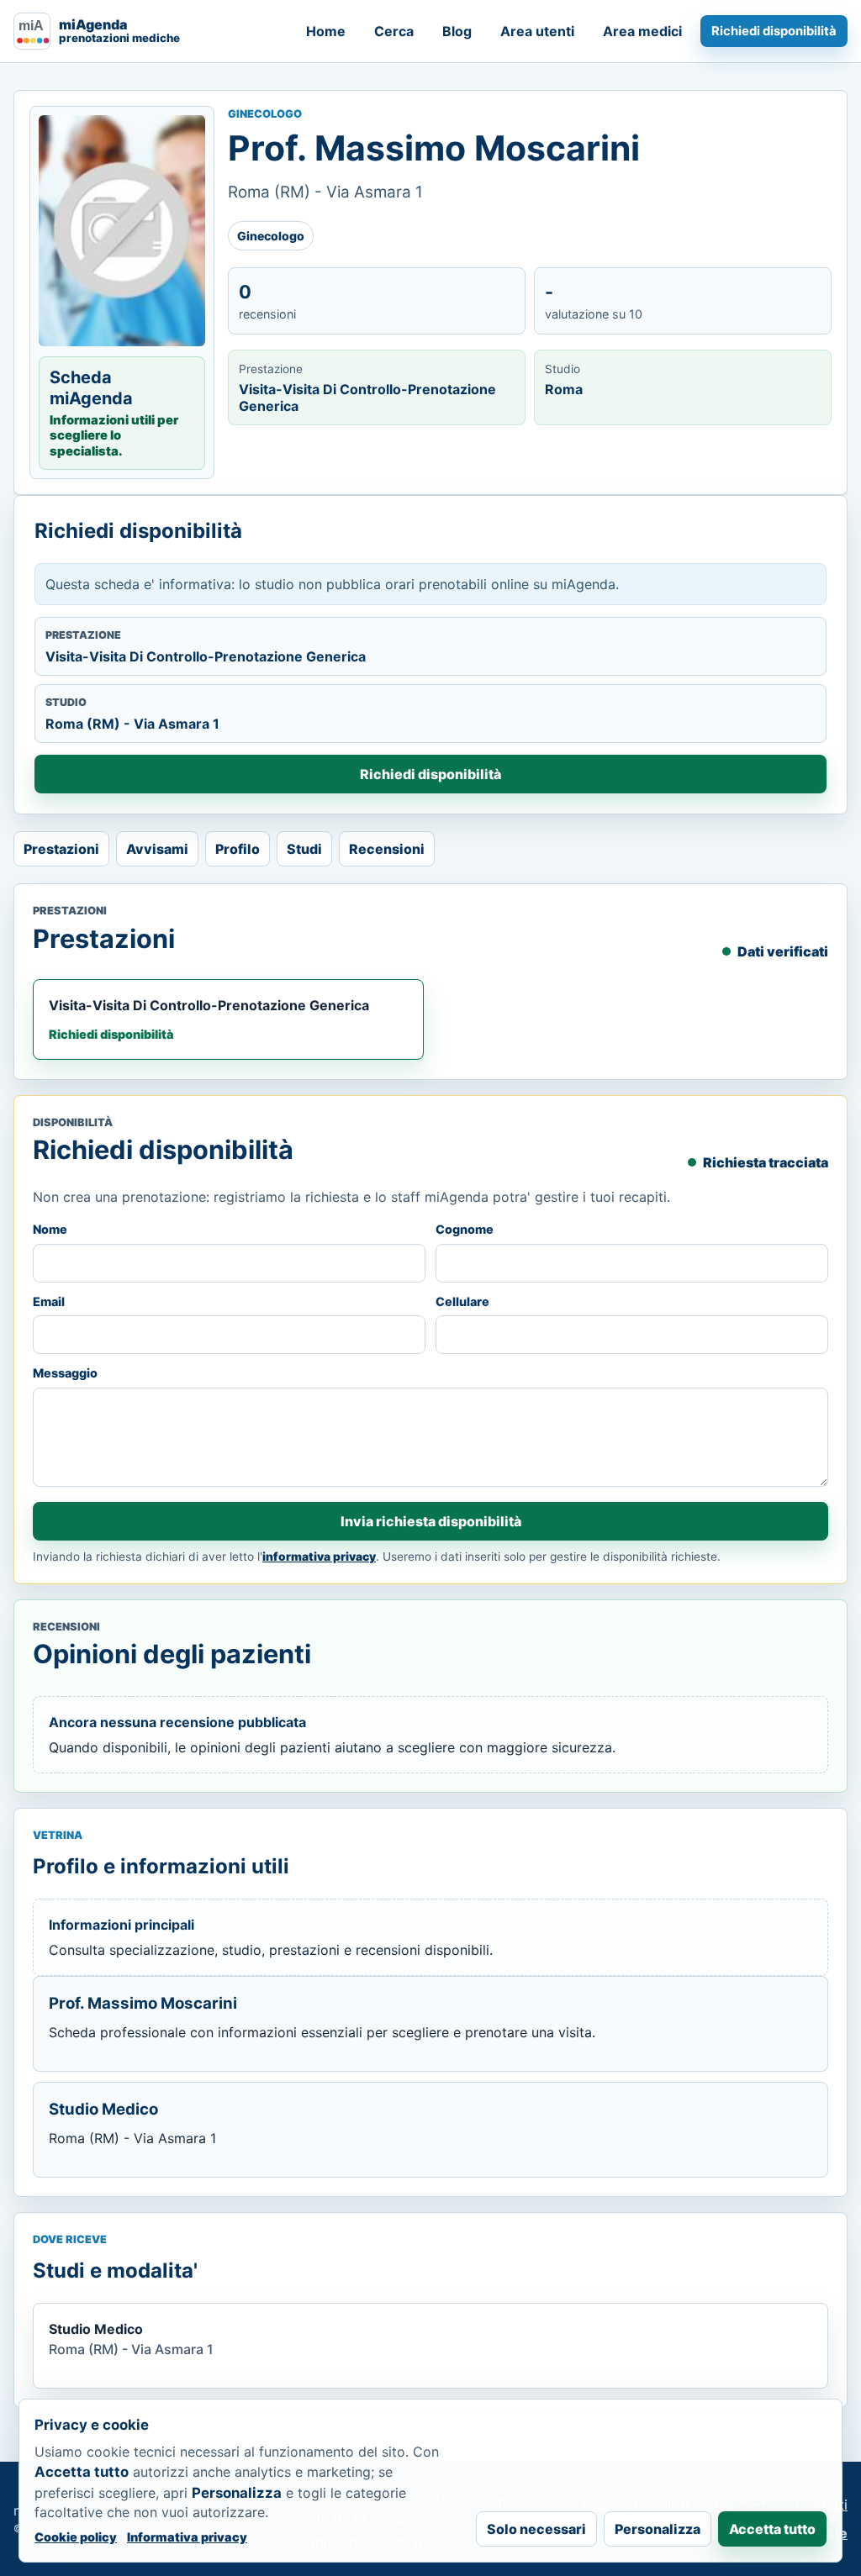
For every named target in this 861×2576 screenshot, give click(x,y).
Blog (457, 31)
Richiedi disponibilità (774, 31)
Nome (50, 1229)
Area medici (642, 31)
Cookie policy (76, 2537)
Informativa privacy (187, 2537)
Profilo (238, 849)
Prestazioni (61, 849)
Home (326, 31)
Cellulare (462, 1301)
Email (49, 1301)
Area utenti (537, 31)
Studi (304, 849)
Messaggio (65, 1373)
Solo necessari (536, 2529)
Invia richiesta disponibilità (431, 1521)
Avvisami (157, 849)
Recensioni (387, 849)
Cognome (465, 1229)
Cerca (394, 31)
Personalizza (658, 2529)
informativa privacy (319, 1557)
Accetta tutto (772, 2529)
